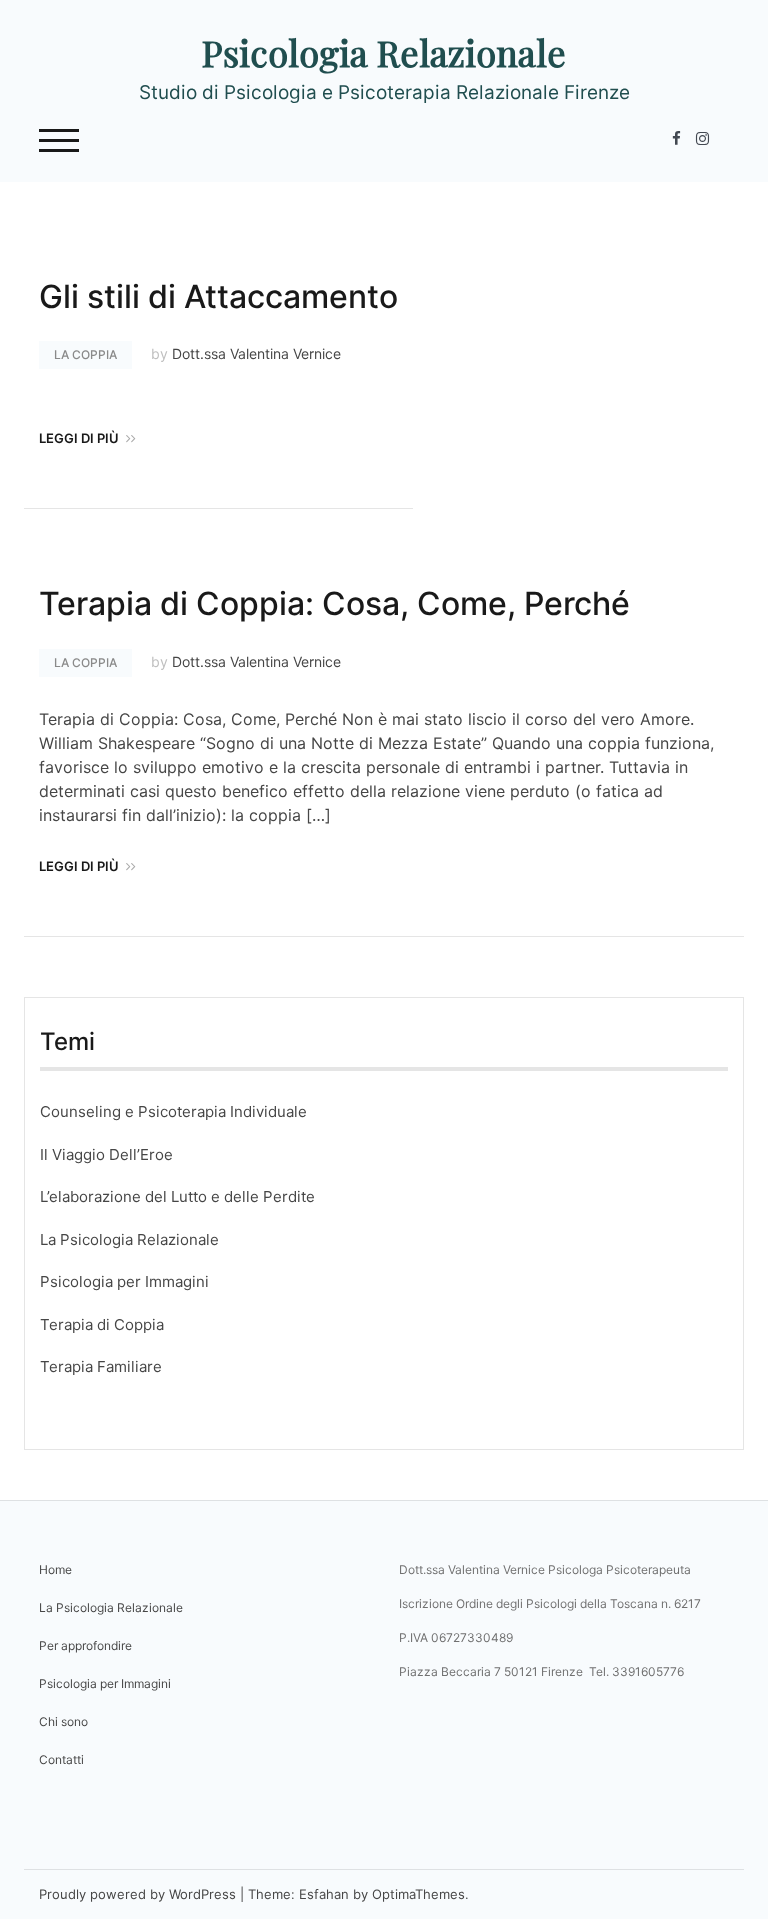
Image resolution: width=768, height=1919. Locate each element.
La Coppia (85, 354)
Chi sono (63, 1721)
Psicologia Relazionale (384, 52)
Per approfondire (85, 1645)
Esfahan (324, 1894)
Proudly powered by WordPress (137, 1894)
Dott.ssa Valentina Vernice (256, 353)
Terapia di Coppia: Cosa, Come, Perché (334, 603)
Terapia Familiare (101, 1366)
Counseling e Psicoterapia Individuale (173, 1111)
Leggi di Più (79, 438)
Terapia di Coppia (102, 1324)
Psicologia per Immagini (124, 1281)
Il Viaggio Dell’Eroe (106, 1154)
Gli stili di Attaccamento (218, 296)
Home (55, 1569)
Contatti (61, 1759)
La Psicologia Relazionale (129, 1239)
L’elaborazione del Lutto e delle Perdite (177, 1196)
